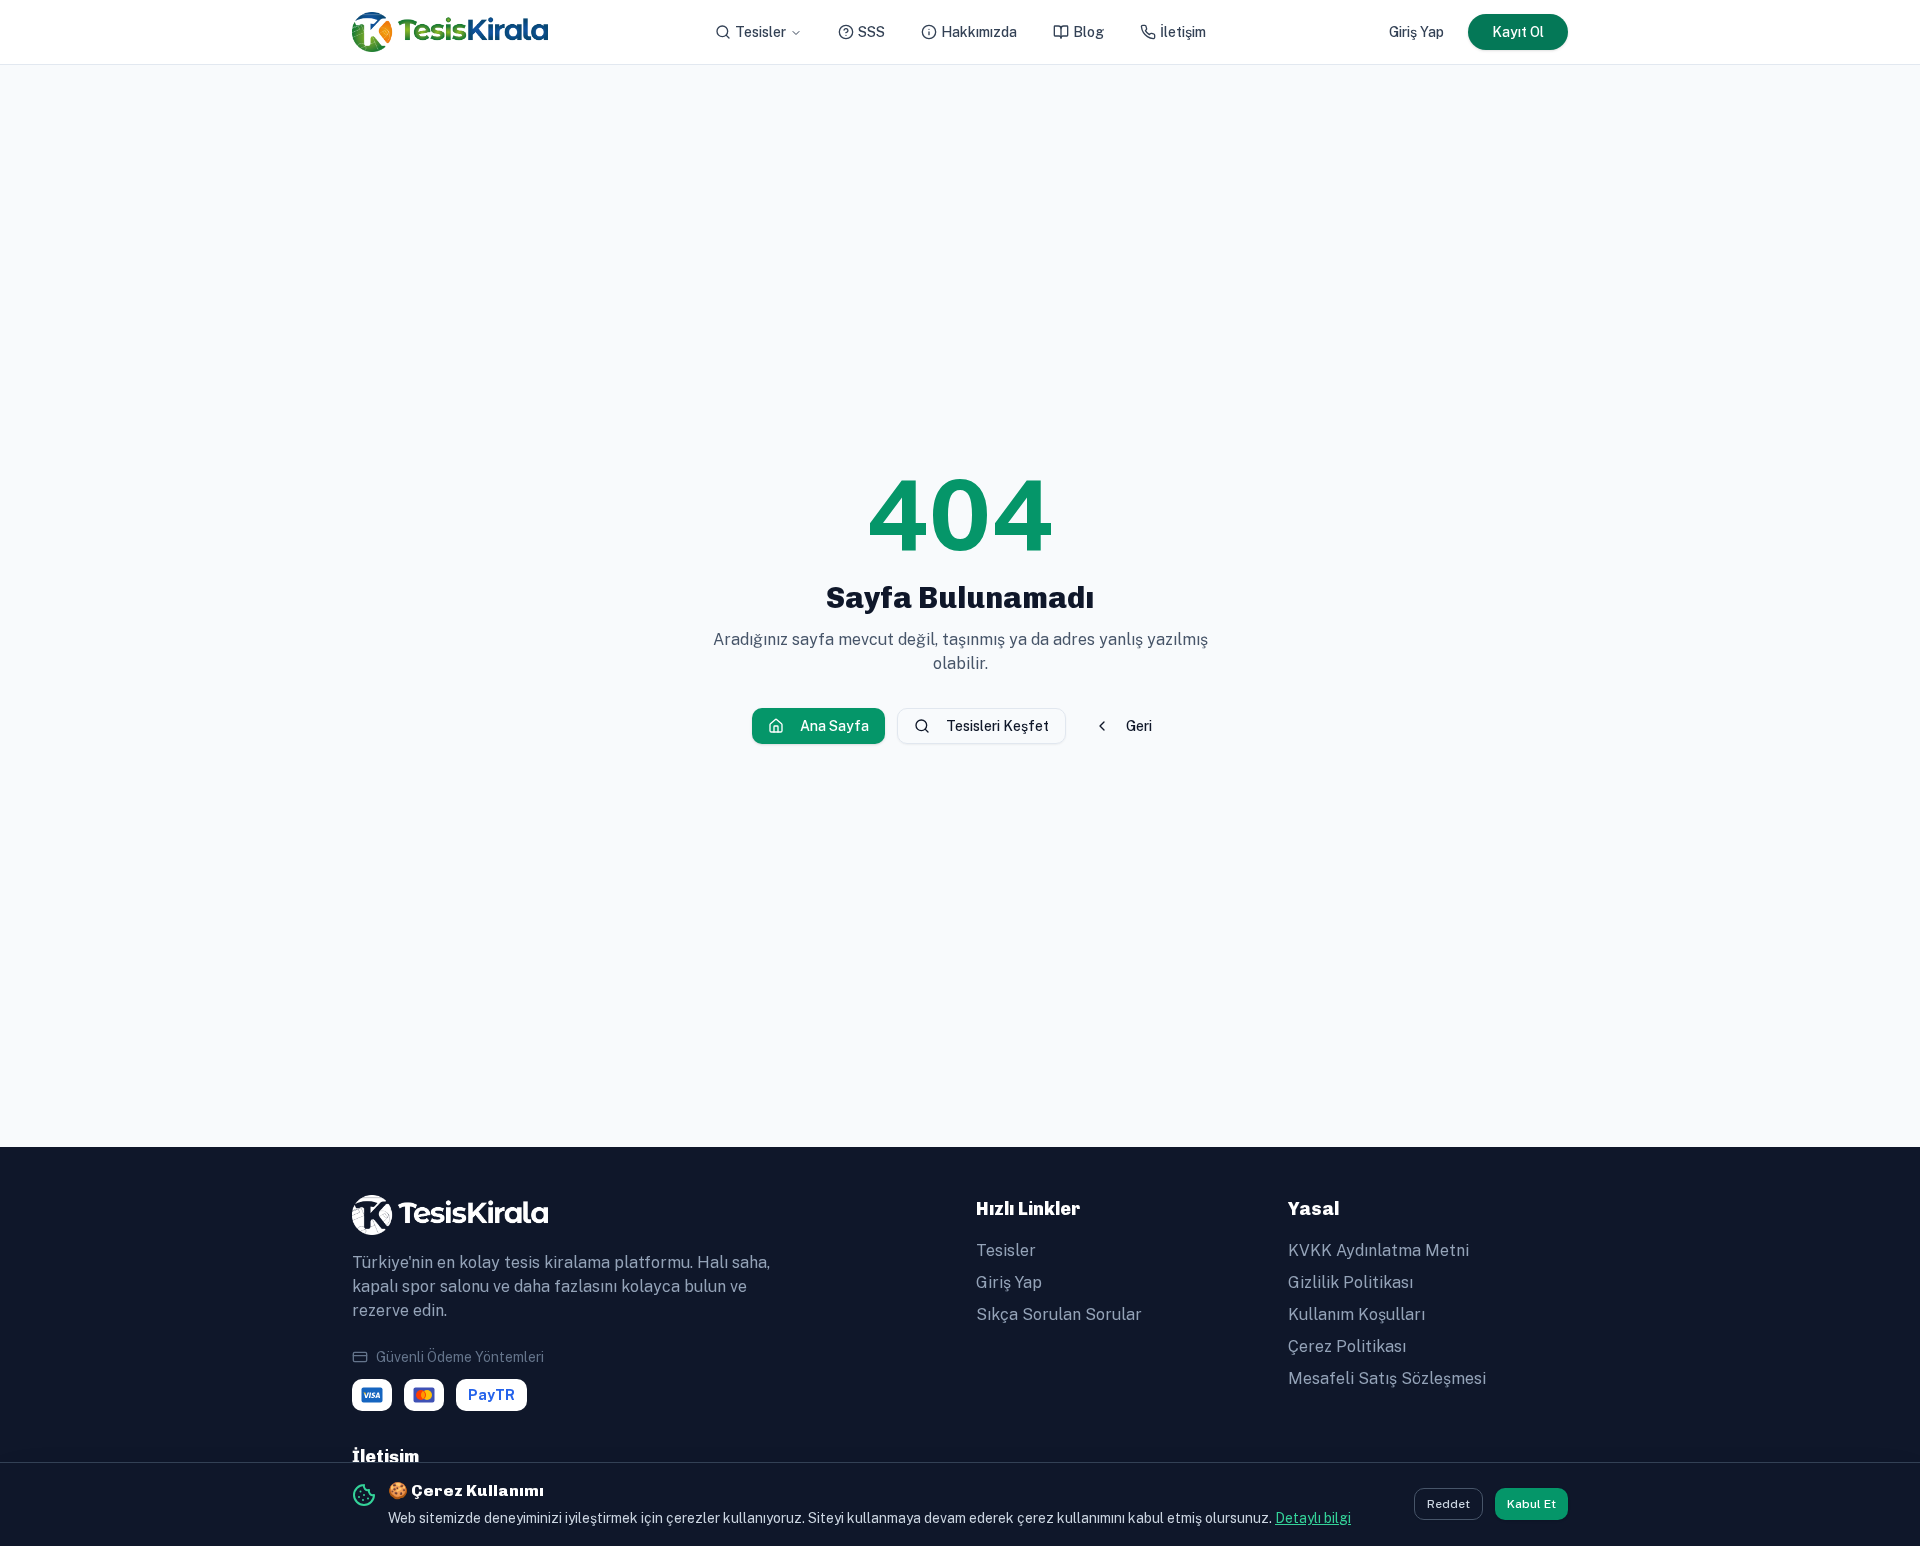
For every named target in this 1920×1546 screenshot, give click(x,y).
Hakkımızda (979, 32)
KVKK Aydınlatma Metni (1378, 1250)
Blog (1088, 32)
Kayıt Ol (1518, 32)
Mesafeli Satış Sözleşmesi (1387, 1378)
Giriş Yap (1416, 32)
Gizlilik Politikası (1350, 1282)
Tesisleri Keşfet (997, 726)
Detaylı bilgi (1313, 1518)
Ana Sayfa (834, 726)
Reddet (1448, 1505)
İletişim (1183, 32)
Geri (1139, 726)
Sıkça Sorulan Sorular (1059, 1314)
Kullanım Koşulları (1356, 1314)
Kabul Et (1531, 1505)
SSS (871, 32)
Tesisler (760, 32)
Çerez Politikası (1347, 1346)
